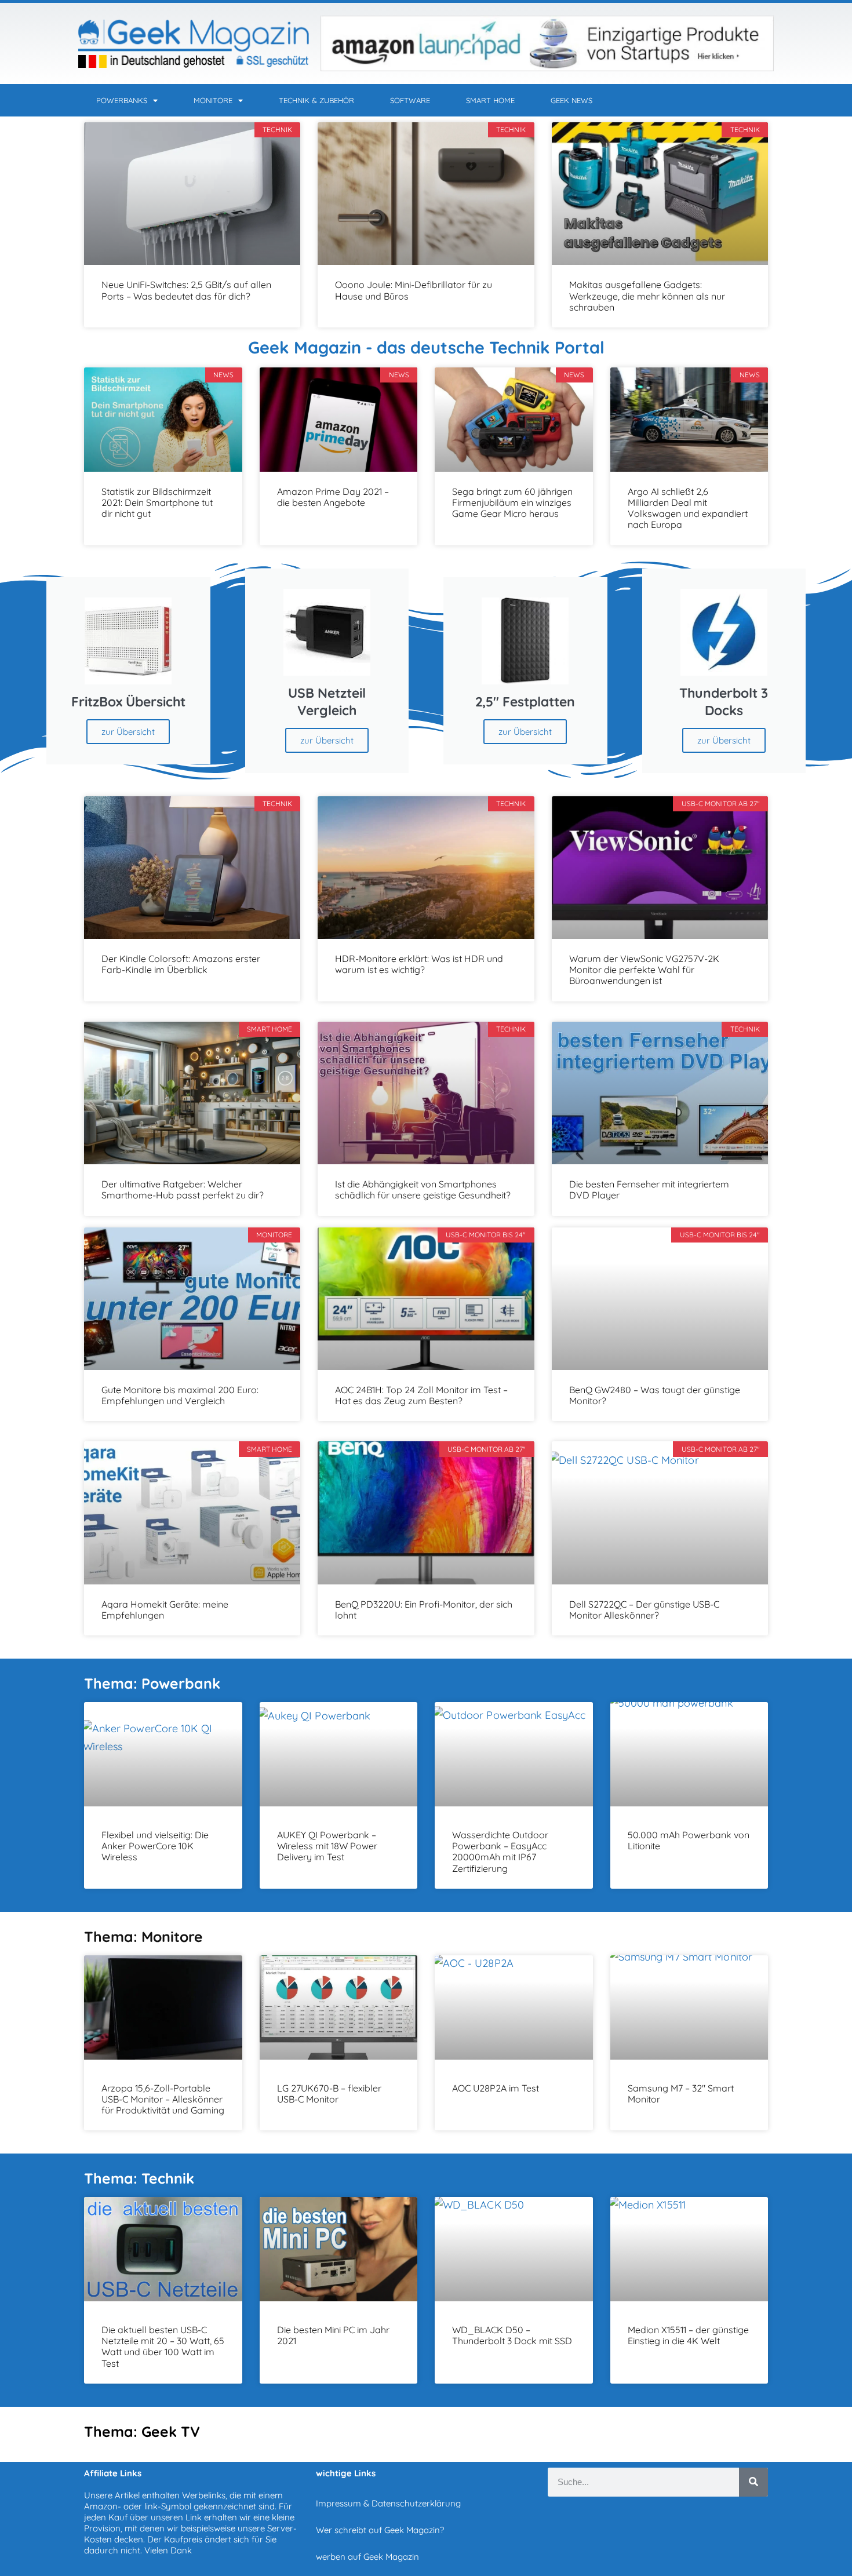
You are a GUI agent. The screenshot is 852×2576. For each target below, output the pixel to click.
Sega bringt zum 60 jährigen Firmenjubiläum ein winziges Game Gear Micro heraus (512, 502)
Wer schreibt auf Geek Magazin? (380, 2530)
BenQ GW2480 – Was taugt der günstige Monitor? (655, 1395)
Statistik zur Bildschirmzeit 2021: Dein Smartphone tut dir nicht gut (157, 502)
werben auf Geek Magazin (367, 2557)
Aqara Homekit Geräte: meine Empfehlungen (165, 1610)
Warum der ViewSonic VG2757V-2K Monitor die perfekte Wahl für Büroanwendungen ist (644, 970)
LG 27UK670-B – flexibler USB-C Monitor (329, 2094)
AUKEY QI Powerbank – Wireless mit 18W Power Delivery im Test (327, 1846)
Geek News (571, 100)
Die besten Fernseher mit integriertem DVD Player (649, 1189)
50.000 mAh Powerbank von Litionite (689, 1840)
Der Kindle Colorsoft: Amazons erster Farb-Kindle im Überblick (181, 964)
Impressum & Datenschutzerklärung (388, 2503)
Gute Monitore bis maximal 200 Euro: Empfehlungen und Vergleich (180, 1395)
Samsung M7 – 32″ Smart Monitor (681, 2094)
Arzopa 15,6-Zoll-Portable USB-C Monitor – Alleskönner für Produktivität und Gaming (163, 2099)
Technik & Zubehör (316, 100)
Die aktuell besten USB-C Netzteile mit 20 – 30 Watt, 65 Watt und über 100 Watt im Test (163, 2347)
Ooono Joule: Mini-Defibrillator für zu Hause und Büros (414, 290)
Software (410, 100)
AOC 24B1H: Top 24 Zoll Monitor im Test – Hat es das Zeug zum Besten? (421, 1395)
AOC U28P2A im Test (496, 2088)
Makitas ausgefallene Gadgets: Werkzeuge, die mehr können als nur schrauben (647, 296)
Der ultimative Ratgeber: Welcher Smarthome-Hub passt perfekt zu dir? (183, 1189)
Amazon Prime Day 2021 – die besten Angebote (333, 497)
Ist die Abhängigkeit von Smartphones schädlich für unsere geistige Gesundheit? (423, 1189)
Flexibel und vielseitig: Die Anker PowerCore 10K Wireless (155, 1846)
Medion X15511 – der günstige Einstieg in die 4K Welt (688, 2335)
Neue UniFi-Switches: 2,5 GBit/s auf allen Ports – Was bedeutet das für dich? (186, 290)
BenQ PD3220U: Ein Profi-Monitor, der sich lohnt (424, 1610)
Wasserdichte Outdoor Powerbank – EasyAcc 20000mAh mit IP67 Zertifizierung (500, 1852)
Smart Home (490, 100)
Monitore (213, 100)
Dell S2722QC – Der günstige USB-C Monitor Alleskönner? (644, 1610)
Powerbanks (122, 100)
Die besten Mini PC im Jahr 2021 (333, 2335)
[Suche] (753, 2482)
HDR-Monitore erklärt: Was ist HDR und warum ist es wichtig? (419, 964)
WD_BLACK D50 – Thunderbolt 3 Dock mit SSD (512, 2335)
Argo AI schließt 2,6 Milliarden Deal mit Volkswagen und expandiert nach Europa (688, 508)
